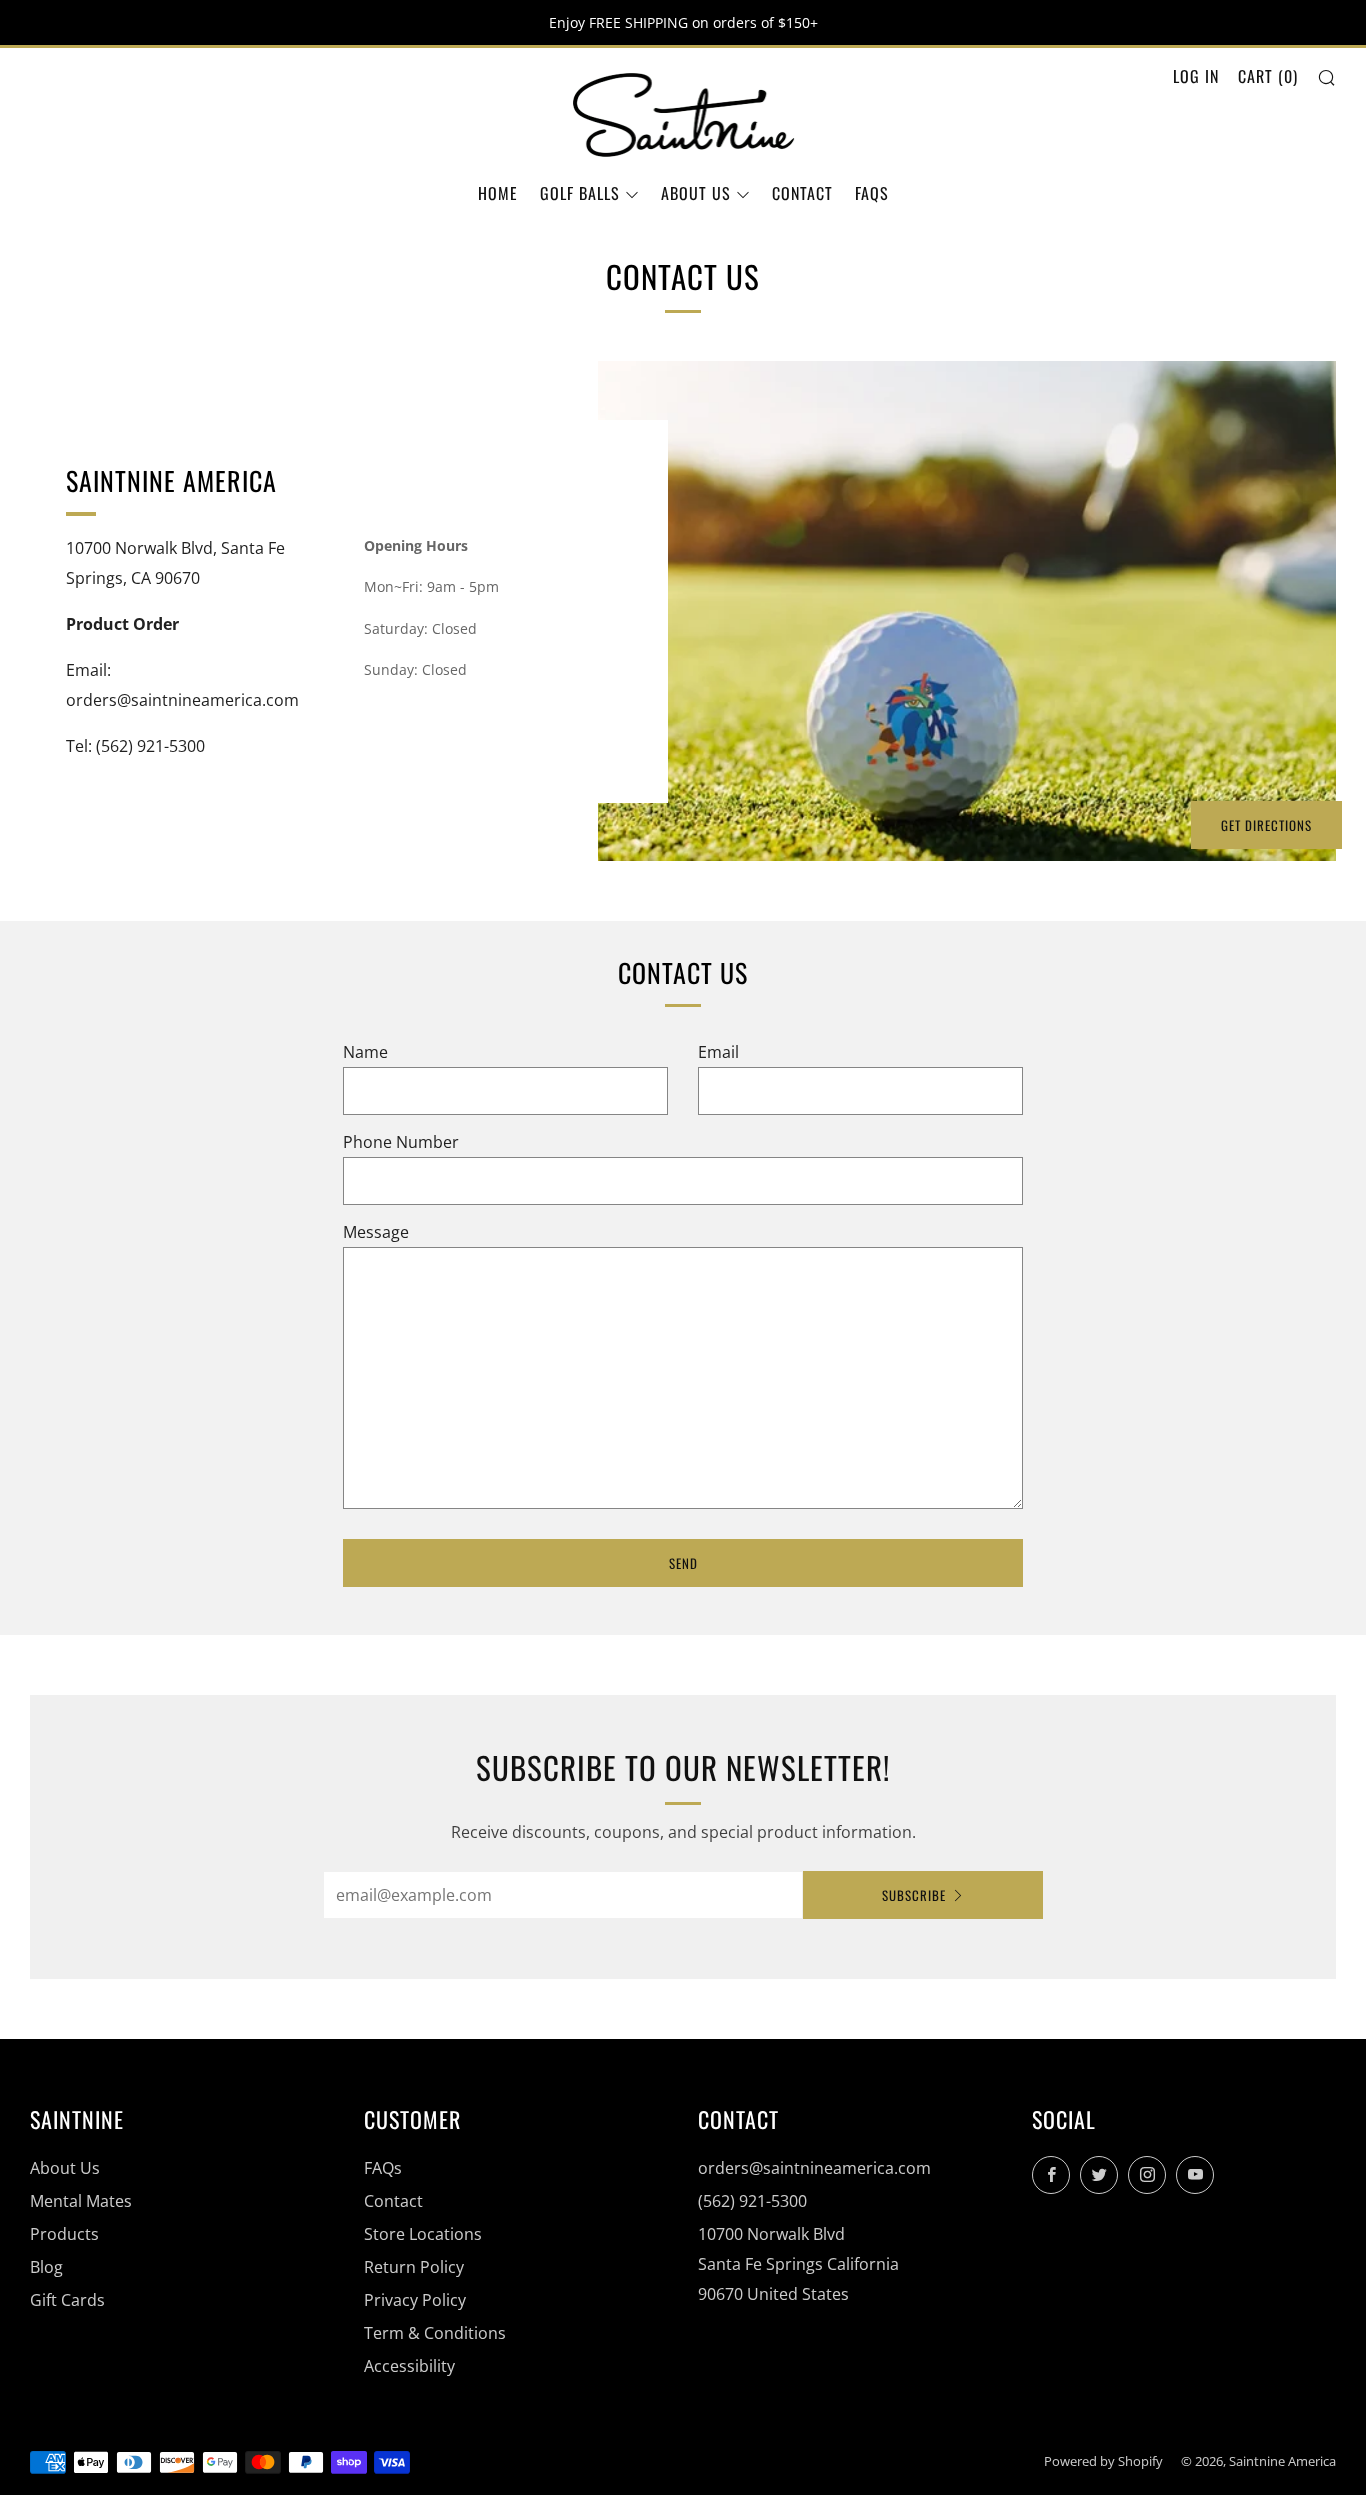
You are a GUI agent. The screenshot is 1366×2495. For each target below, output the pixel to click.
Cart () (1268, 76)
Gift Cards (67, 2300)
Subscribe (914, 1895)
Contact (393, 2201)
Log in (1196, 76)
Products (64, 2234)
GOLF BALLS (580, 193)
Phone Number (401, 1142)
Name (365, 1052)
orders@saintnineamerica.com (814, 2168)
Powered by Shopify (1103, 2461)
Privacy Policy (415, 2300)
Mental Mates (81, 2201)
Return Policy (414, 2267)
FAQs (872, 193)
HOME (498, 193)
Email (718, 1052)
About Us (65, 2168)
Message (376, 1232)
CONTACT (802, 193)
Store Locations (423, 2234)
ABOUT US (696, 193)
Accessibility (409, 2366)
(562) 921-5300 (752, 2201)
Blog (46, 2267)
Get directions (1266, 825)
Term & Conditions (435, 2333)
